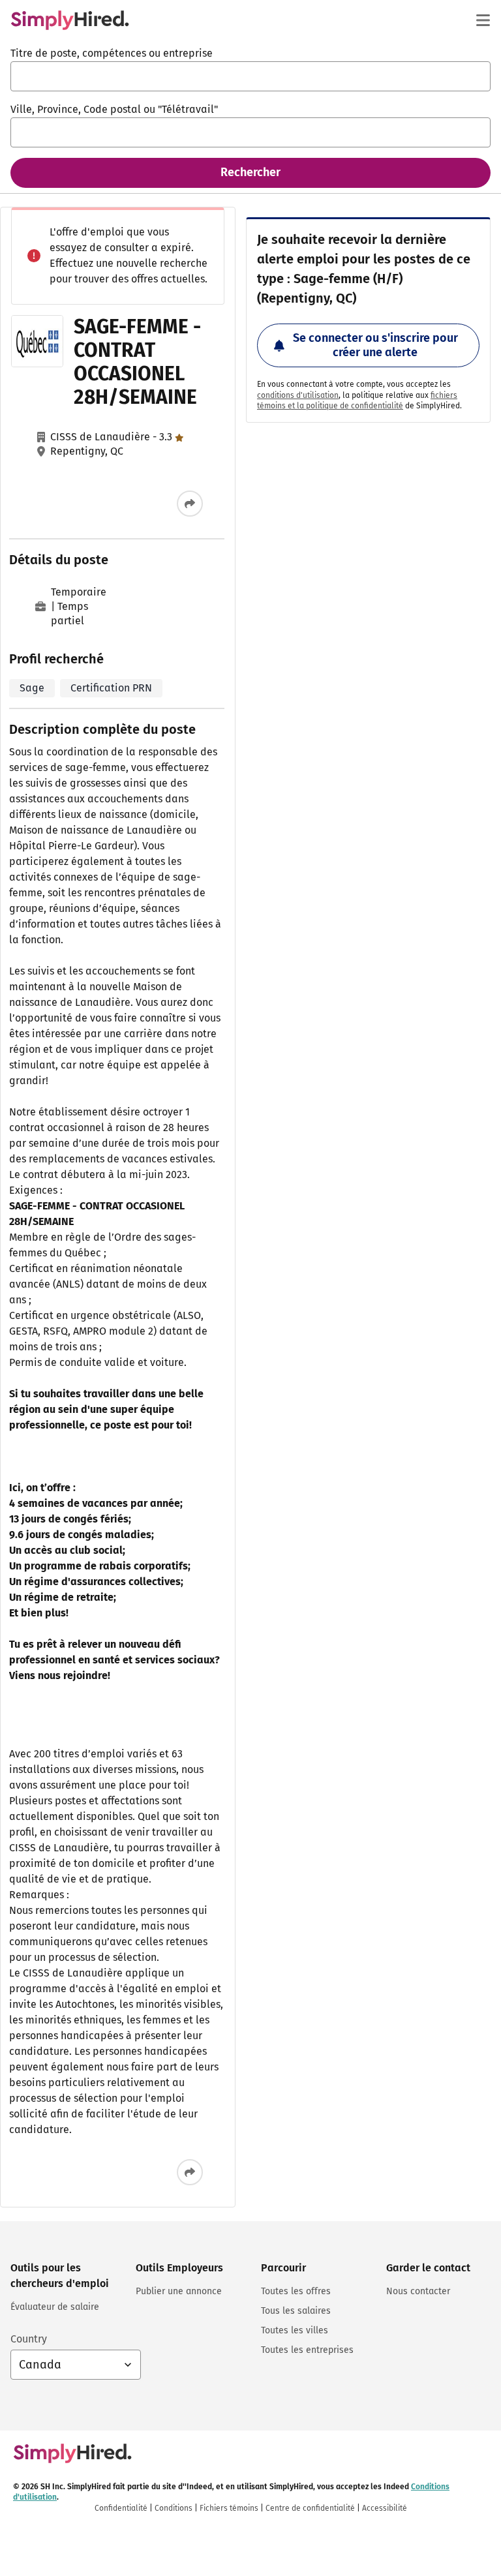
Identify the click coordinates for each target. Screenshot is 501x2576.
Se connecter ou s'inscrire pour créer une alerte (375, 345)
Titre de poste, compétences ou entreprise (112, 53)
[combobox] (250, 76)
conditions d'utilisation (298, 395)
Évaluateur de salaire (55, 2307)
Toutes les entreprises (307, 2350)
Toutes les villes (295, 2330)
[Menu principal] (483, 20)
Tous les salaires (296, 2311)
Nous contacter (418, 2291)
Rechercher (250, 172)
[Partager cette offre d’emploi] (190, 504)
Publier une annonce (179, 2291)
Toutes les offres (296, 2291)
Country (29, 2339)
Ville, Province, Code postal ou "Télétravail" (114, 109)
